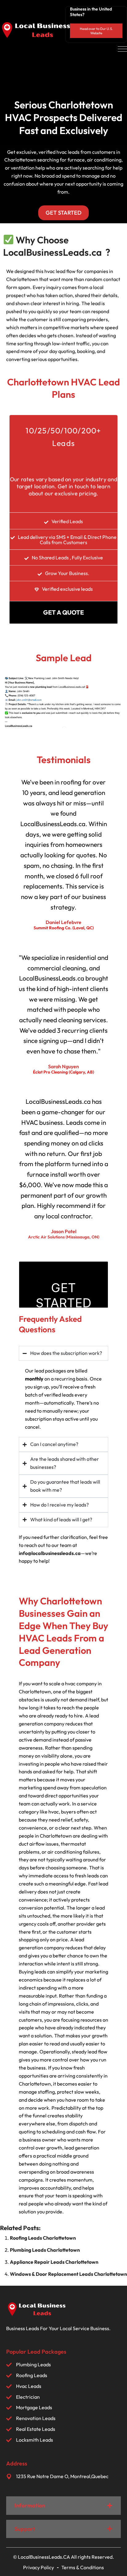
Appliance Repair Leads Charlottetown (54, 2262)
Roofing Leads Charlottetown (43, 2238)
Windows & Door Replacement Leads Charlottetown (68, 2274)
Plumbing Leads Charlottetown (45, 2250)
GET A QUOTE (63, 612)
